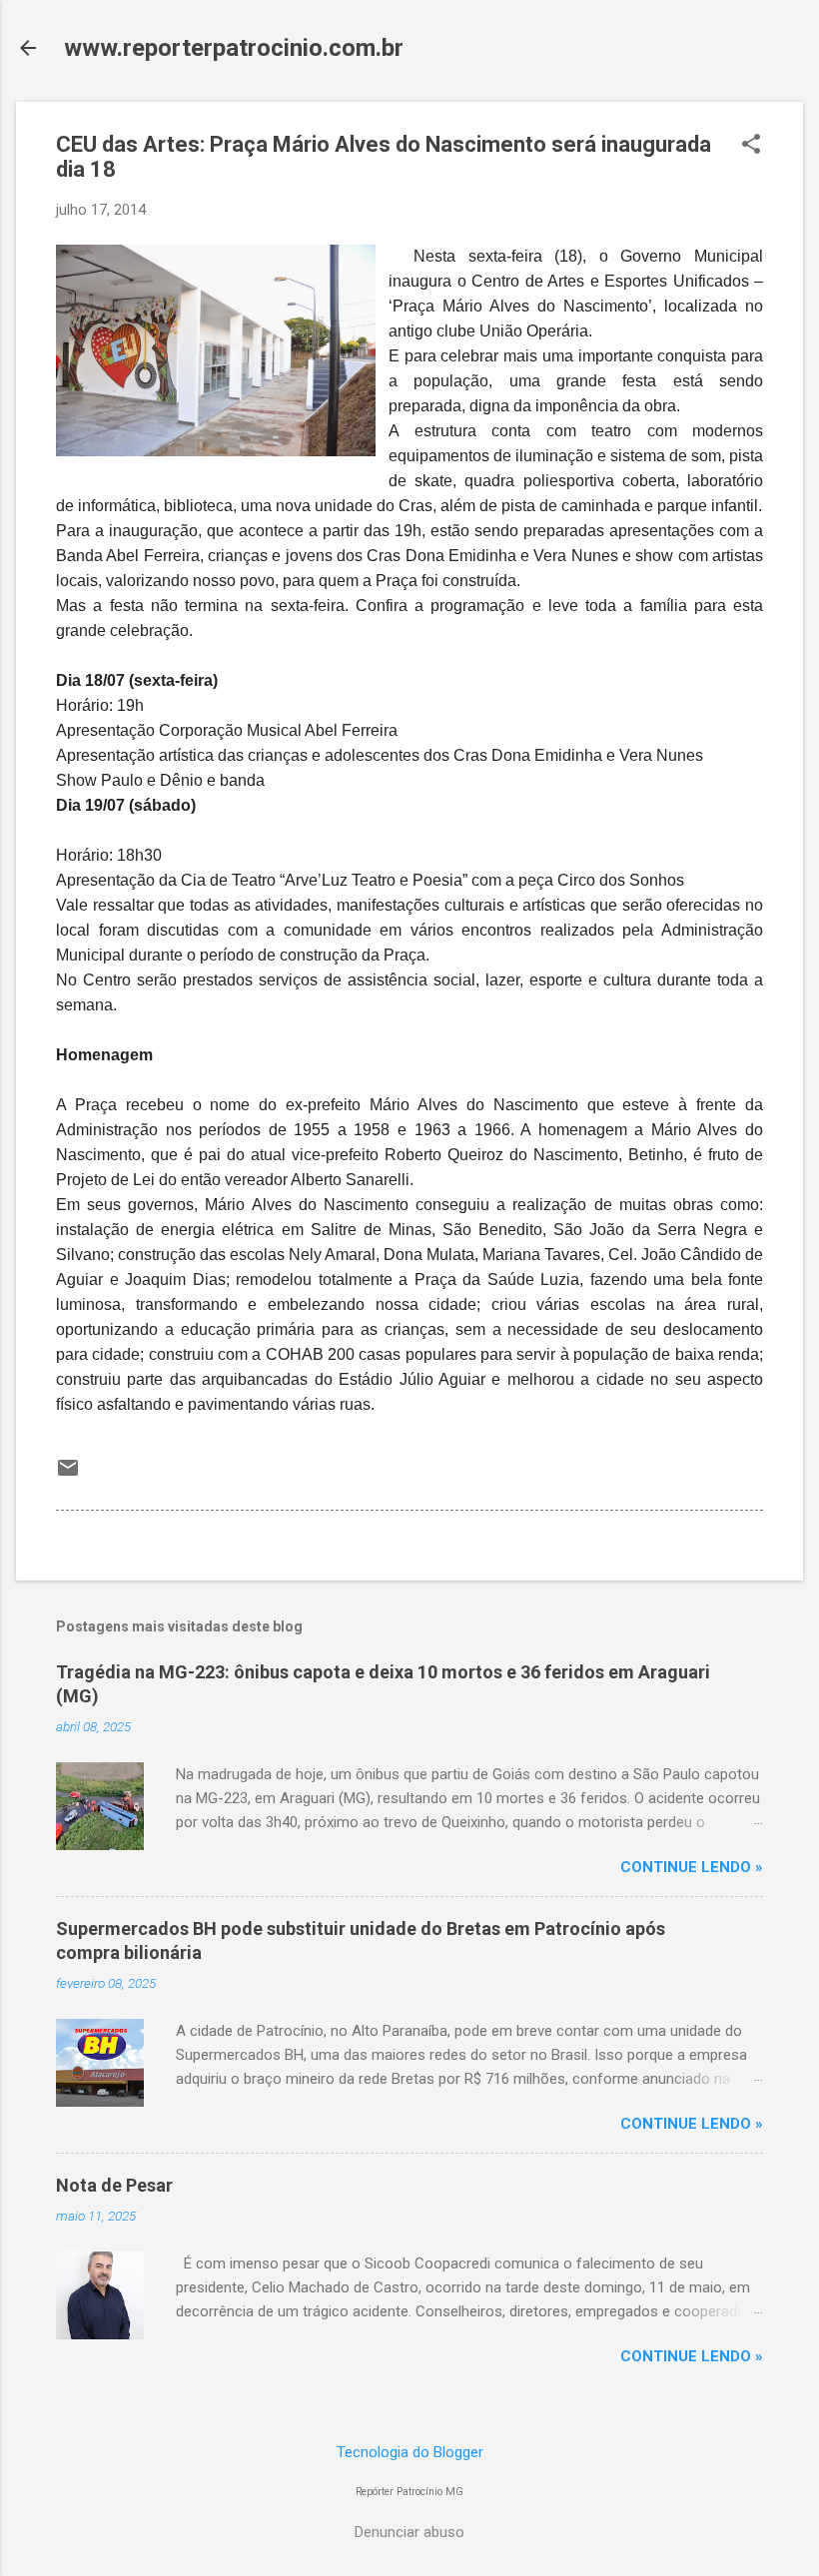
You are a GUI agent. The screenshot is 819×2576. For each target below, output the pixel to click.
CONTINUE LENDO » (692, 1867)
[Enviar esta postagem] (68, 1475)
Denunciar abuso (409, 2532)
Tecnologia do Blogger (410, 2452)
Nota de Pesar (114, 2185)
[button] (751, 146)
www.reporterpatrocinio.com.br (234, 48)
